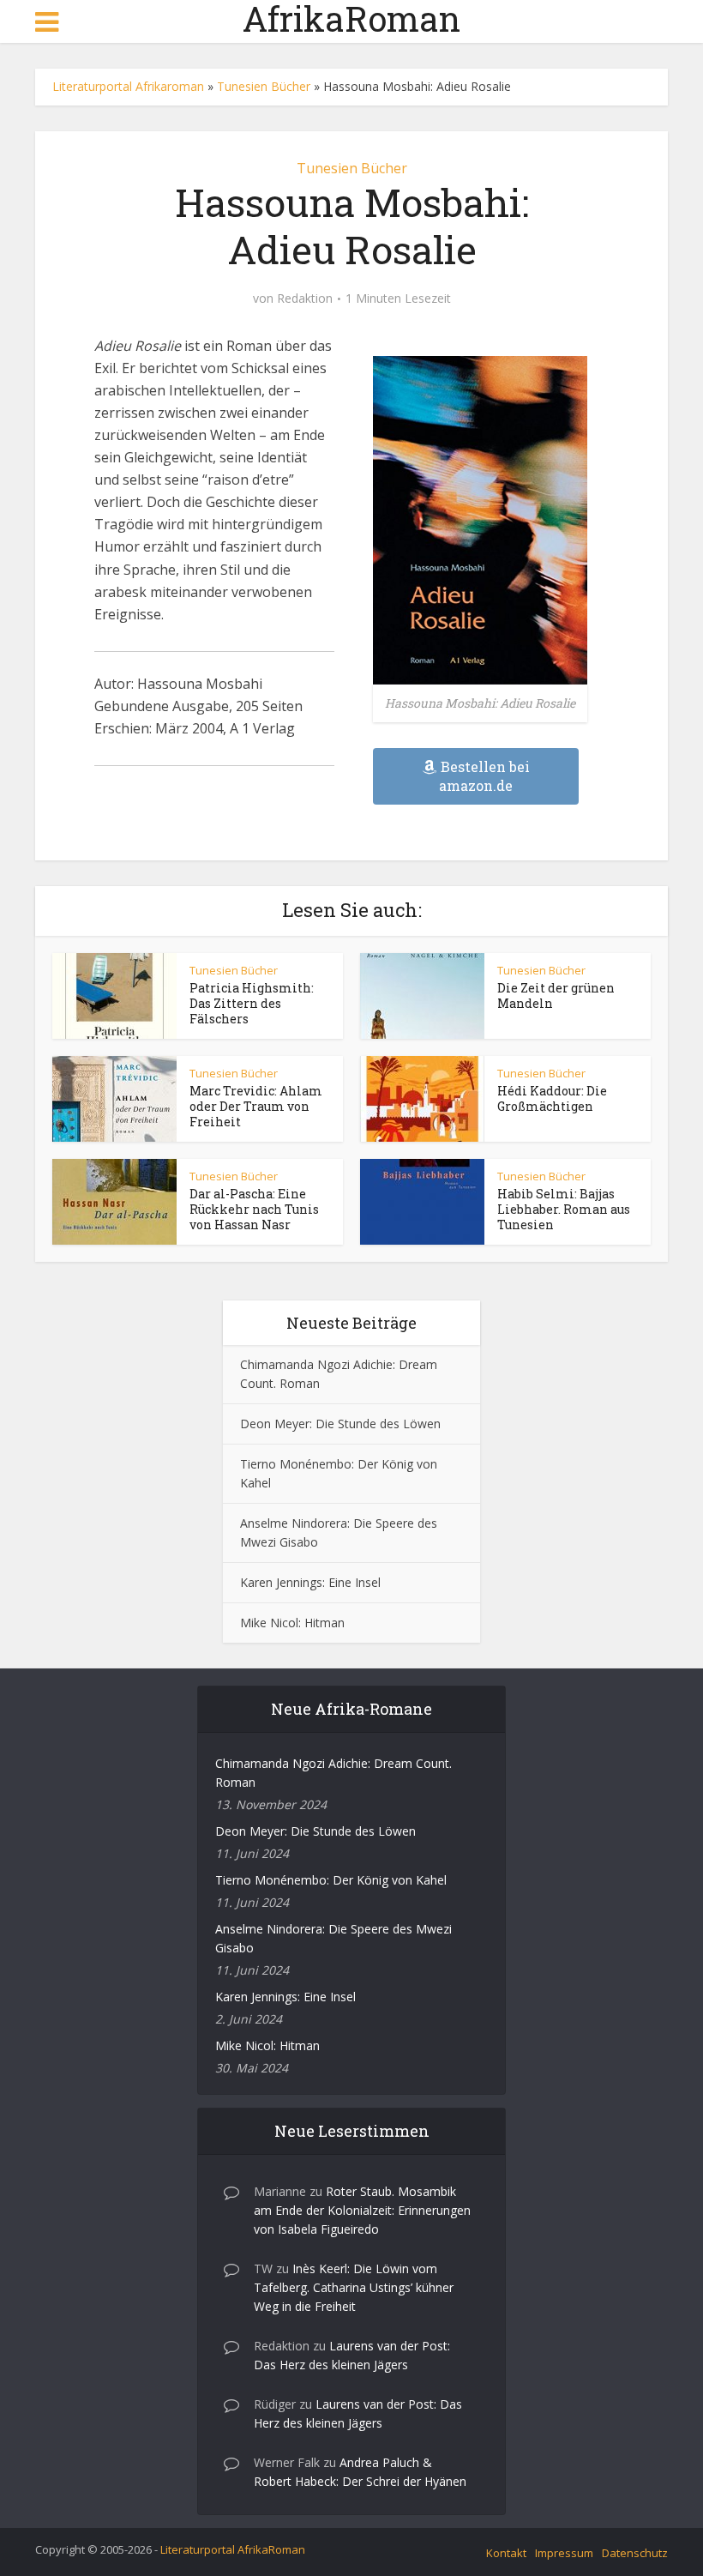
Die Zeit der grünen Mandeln (556, 995)
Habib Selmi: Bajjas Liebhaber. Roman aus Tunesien (564, 1209)
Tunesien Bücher (264, 86)
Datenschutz (635, 2553)
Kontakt (506, 2553)
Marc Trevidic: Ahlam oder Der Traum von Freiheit (256, 1106)
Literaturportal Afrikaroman (128, 86)
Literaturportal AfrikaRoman (233, 2549)
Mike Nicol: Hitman (292, 1623)
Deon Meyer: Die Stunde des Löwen (340, 1424)
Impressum (564, 2553)
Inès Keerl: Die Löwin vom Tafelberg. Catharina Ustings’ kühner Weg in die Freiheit (354, 2287)
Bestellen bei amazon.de (484, 776)
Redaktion (305, 299)
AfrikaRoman (351, 19)
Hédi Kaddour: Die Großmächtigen (552, 1098)
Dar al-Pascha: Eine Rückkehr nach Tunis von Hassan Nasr (254, 1209)
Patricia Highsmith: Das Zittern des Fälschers (252, 1003)
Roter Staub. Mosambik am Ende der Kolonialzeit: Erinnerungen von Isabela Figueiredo (362, 2210)
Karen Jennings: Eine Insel (310, 1582)
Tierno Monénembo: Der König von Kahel (331, 1880)
